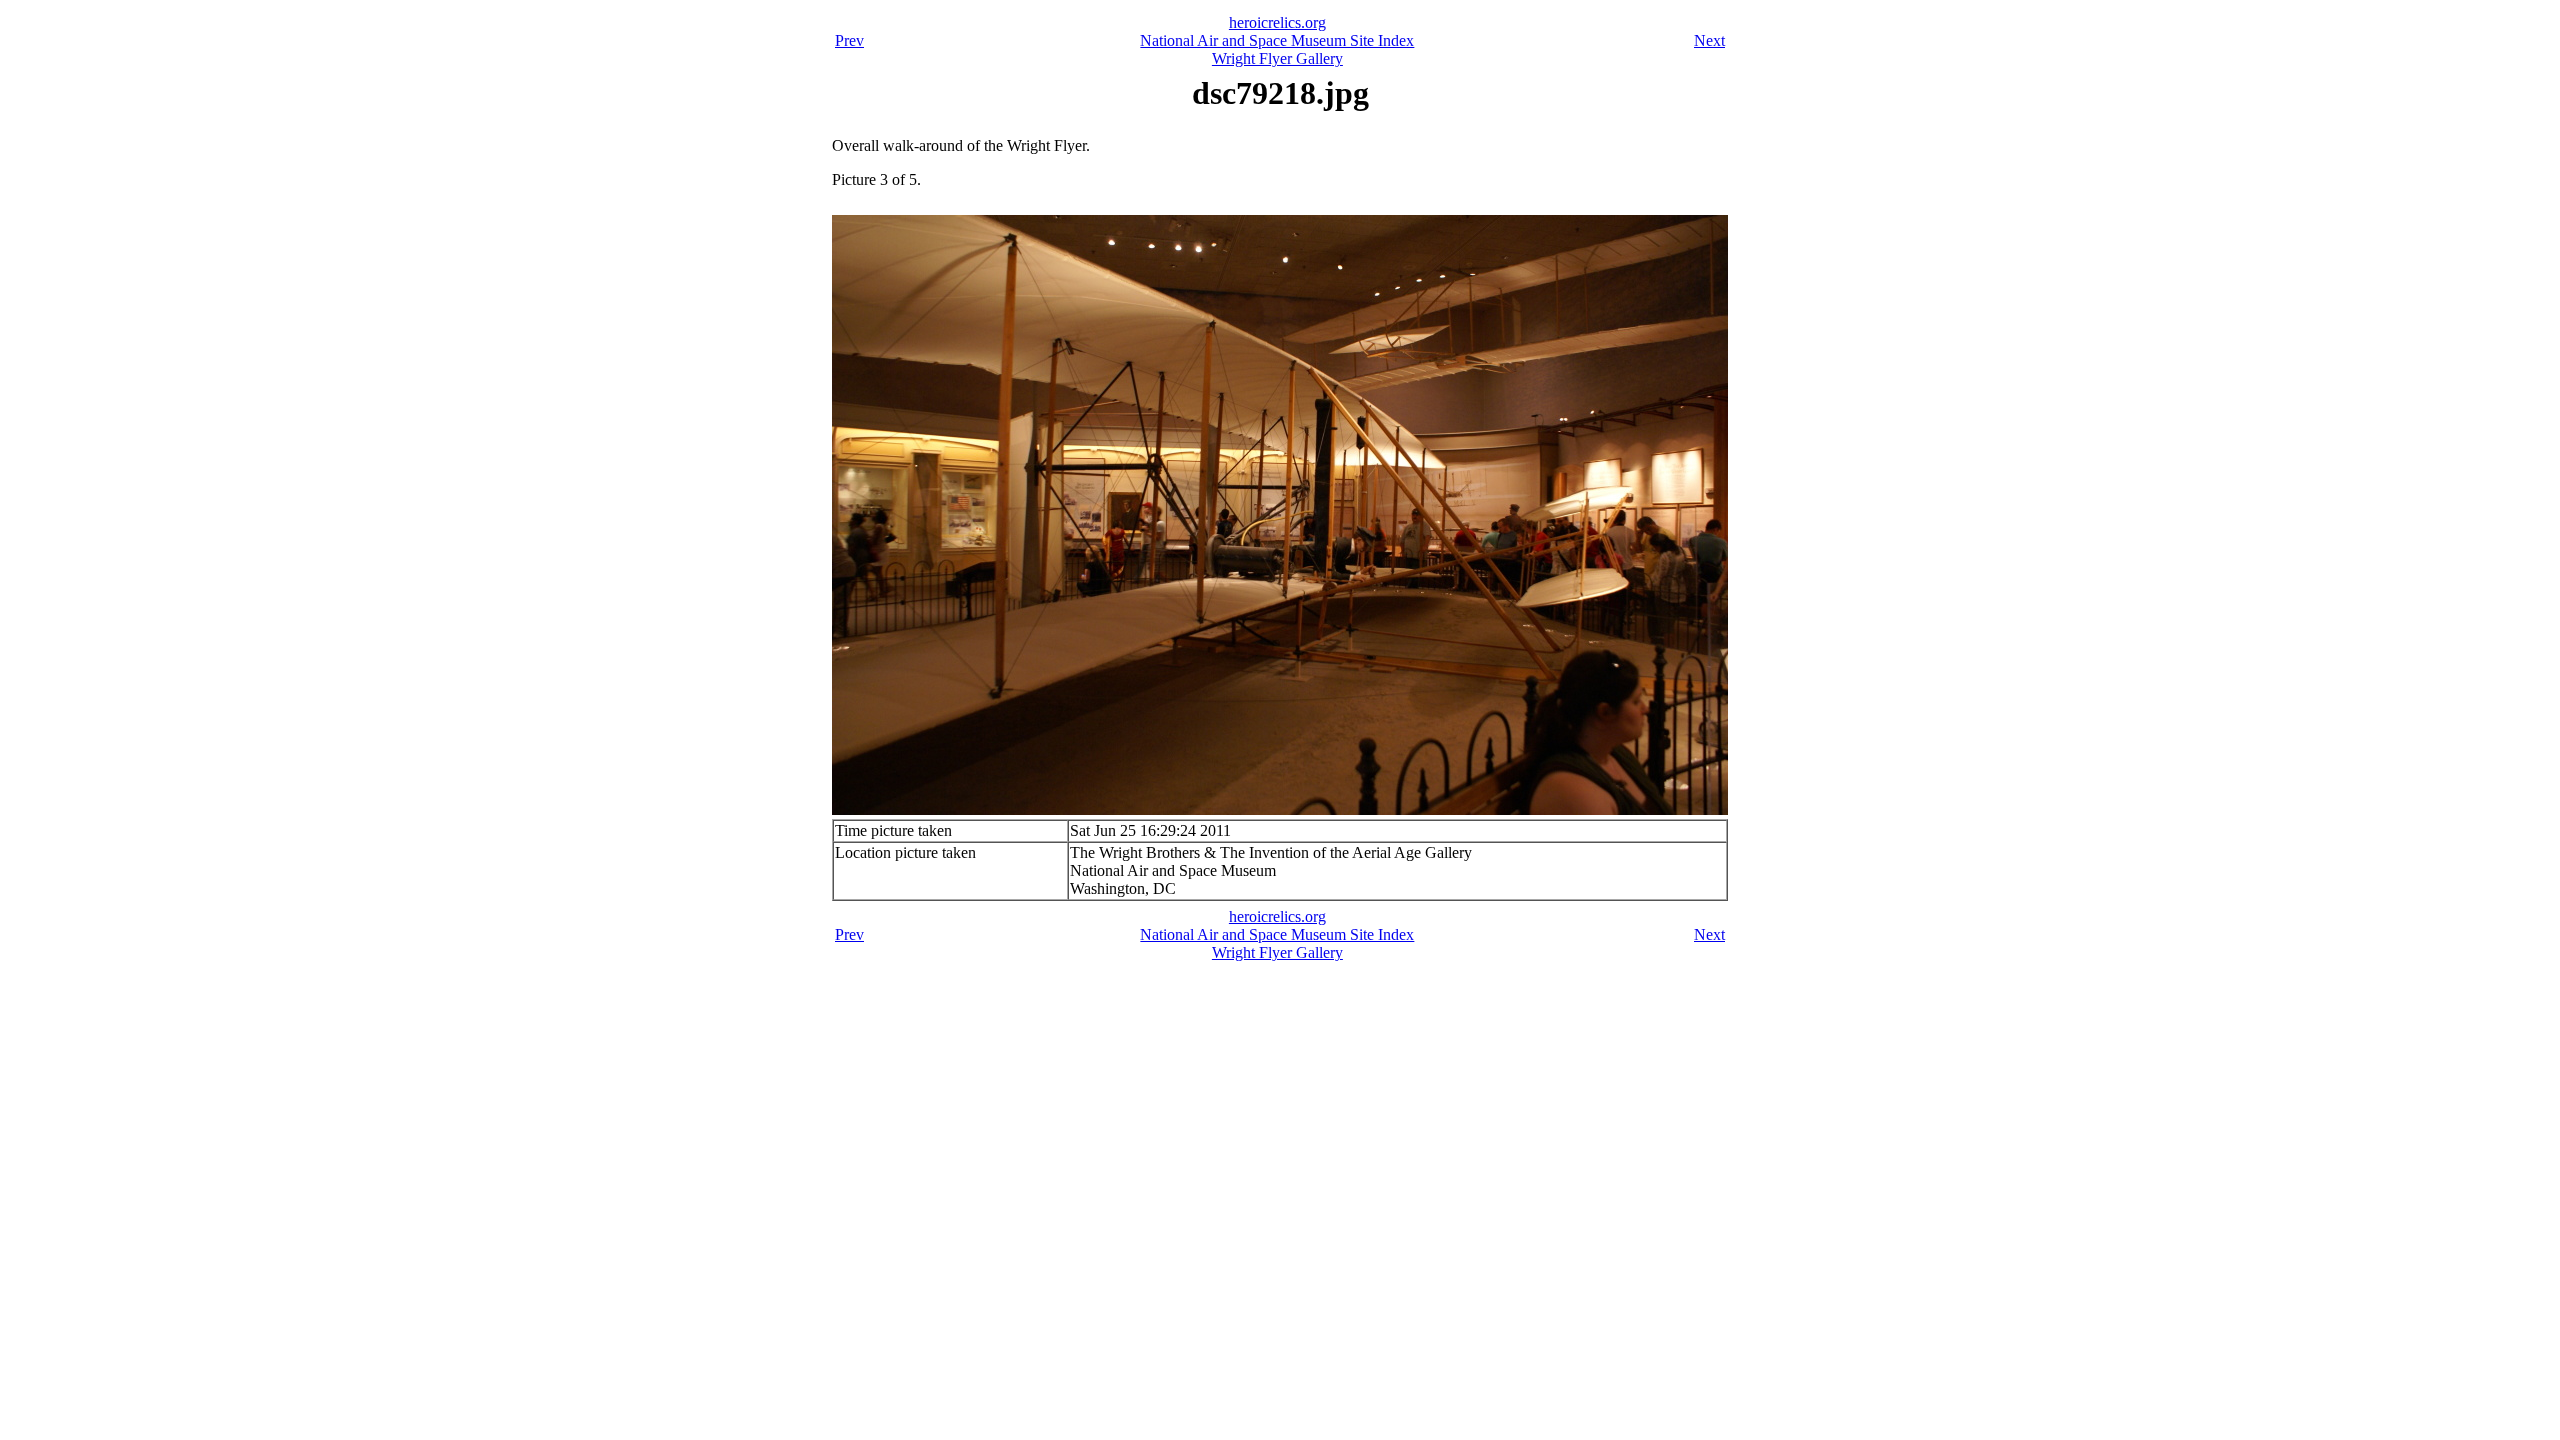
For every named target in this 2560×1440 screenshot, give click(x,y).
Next (1709, 40)
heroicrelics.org (1277, 22)
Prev (849, 40)
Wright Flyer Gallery (1277, 58)
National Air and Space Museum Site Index (1277, 40)
